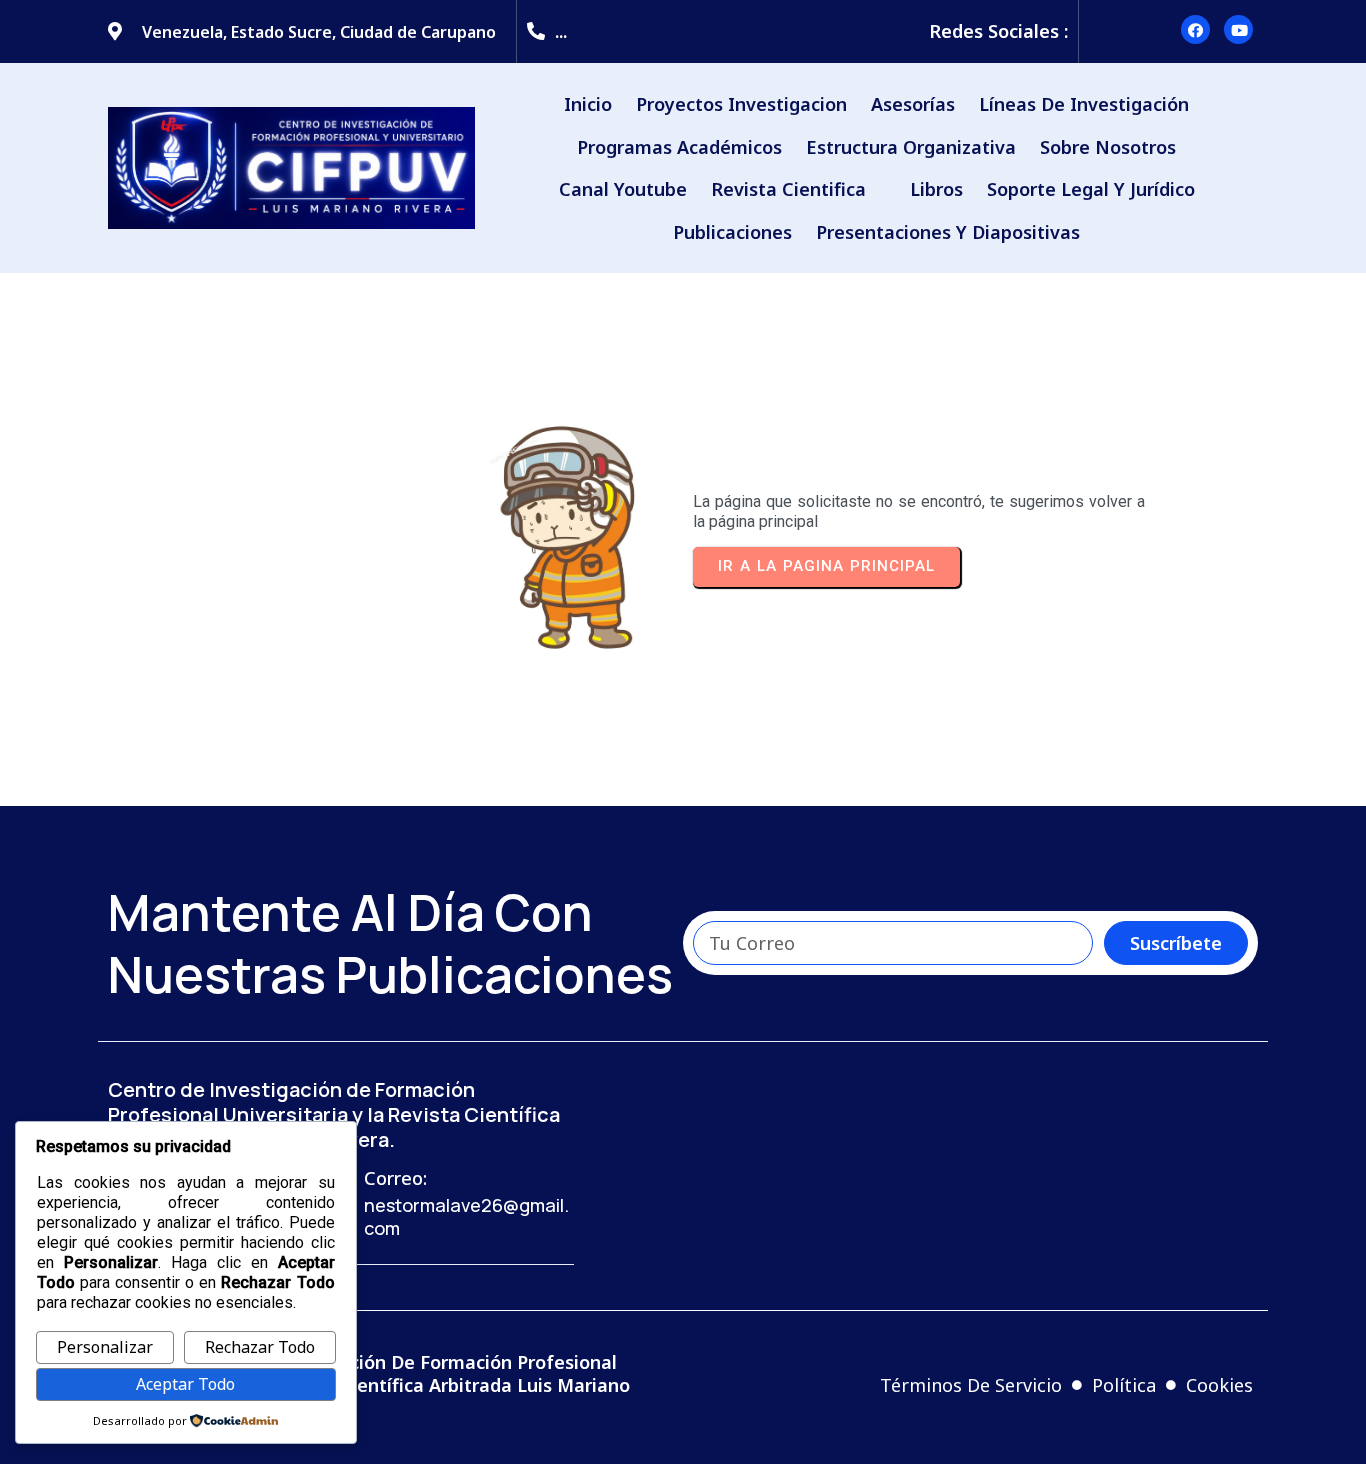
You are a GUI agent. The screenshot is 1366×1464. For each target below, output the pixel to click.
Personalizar (105, 1347)
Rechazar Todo (260, 1347)
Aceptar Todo (185, 1384)
